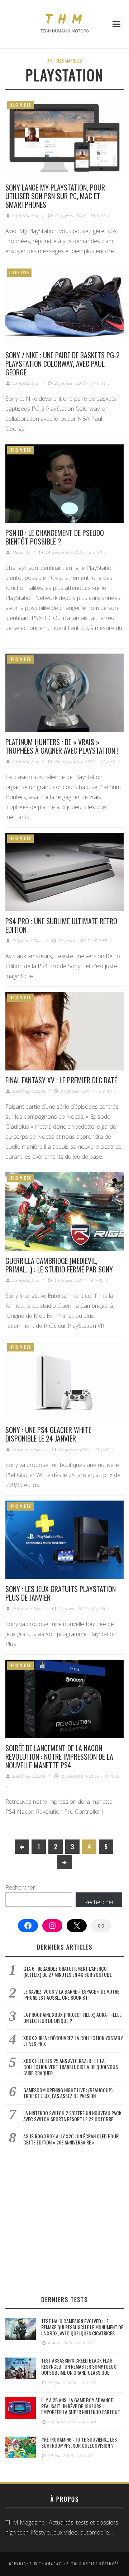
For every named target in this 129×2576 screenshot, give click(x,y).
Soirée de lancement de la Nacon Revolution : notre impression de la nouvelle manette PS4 (59, 1757)
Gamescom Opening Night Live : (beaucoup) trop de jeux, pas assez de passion (68, 2093)
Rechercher (20, 1887)
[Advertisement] (64, 2220)
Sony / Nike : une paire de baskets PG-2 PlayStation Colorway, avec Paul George (63, 364)
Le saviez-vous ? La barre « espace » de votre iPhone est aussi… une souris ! (71, 1994)
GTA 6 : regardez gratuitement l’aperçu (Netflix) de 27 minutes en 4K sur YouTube (68, 1971)
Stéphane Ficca (28, 940)
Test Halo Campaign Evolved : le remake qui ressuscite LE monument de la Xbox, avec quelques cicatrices (82, 2327)
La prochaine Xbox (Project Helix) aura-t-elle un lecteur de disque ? (72, 2018)
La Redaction (26, 215)
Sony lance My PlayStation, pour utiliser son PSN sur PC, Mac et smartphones (55, 196)
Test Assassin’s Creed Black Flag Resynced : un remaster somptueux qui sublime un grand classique (79, 2366)
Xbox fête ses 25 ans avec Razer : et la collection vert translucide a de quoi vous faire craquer (71, 2067)
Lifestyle (19, 272)
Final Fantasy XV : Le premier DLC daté (61, 1080)
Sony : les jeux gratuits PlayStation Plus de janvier (61, 1593)
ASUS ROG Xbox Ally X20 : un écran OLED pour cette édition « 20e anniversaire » (71, 2139)
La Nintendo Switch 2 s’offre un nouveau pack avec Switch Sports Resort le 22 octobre (72, 2116)
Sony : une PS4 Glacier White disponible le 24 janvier (48, 1434)
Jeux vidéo (21, 105)
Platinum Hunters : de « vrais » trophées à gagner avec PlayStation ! (62, 746)
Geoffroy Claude (29, 1091)
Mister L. (21, 552)
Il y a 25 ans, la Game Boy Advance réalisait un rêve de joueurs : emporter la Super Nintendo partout (81, 2406)
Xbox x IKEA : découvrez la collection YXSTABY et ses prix (73, 2041)
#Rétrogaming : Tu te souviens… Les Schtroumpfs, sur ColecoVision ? (79, 2442)
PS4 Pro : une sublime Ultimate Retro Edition (61, 925)
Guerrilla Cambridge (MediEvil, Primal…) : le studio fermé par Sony (59, 1265)
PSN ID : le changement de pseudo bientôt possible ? (55, 537)
